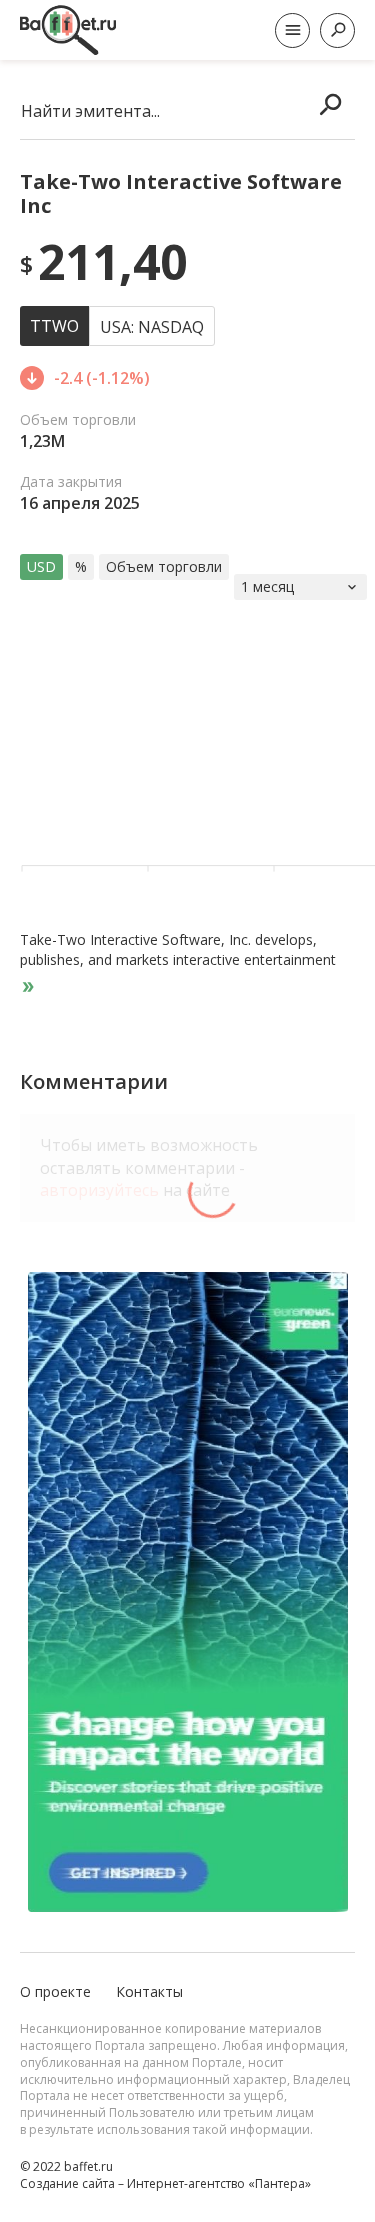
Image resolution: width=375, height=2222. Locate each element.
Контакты (149, 1991)
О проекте (55, 1991)
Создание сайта (67, 2183)
